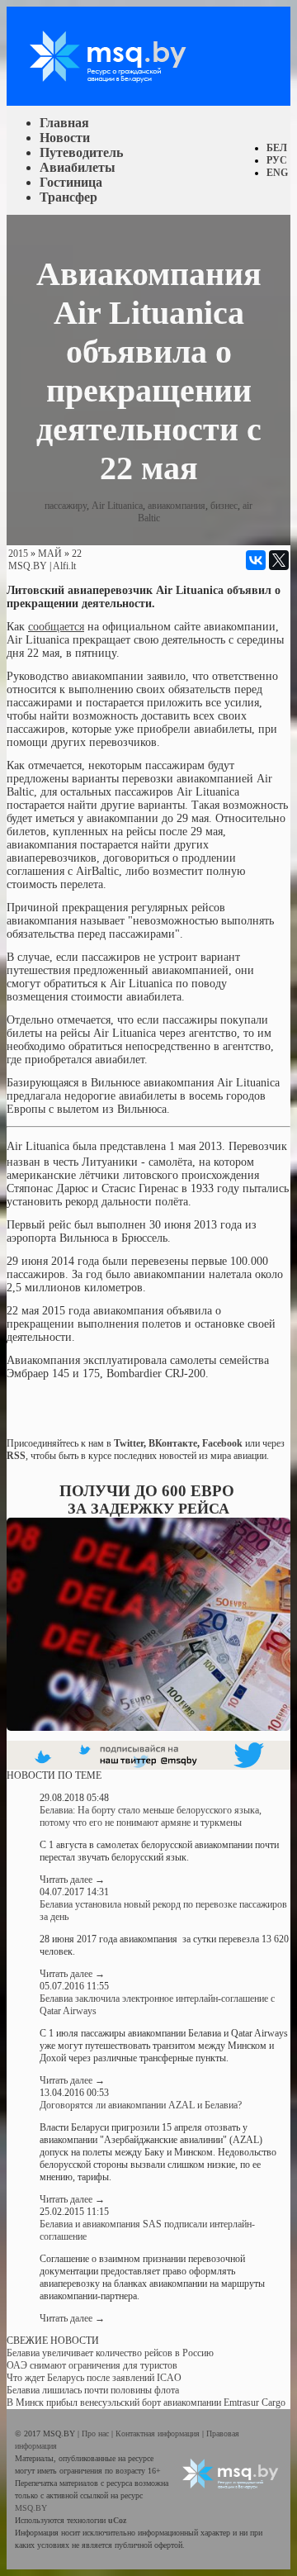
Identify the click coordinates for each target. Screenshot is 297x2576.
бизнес (224, 506)
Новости (65, 138)
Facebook (222, 1443)
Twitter (129, 1443)
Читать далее (72, 1880)
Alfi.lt (64, 566)
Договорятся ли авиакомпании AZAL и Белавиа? (141, 2105)
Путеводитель (81, 152)
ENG (277, 173)
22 (77, 554)
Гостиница (71, 182)
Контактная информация (159, 2433)
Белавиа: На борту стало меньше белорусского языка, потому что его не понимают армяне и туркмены (151, 1816)
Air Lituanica (117, 506)
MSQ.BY (28, 566)
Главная (64, 123)
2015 (18, 554)
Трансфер (68, 197)
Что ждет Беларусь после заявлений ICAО (94, 2378)
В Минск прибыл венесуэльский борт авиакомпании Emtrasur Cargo (146, 2403)
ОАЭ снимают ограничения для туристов (92, 2365)
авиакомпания (177, 506)
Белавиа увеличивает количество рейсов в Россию (110, 2353)
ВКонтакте (173, 1443)
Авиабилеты (78, 167)
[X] (279, 560)
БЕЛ (277, 148)
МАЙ (50, 554)
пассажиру (66, 506)
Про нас (97, 2433)
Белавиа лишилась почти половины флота (93, 2390)
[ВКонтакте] (256, 560)
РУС (277, 160)
